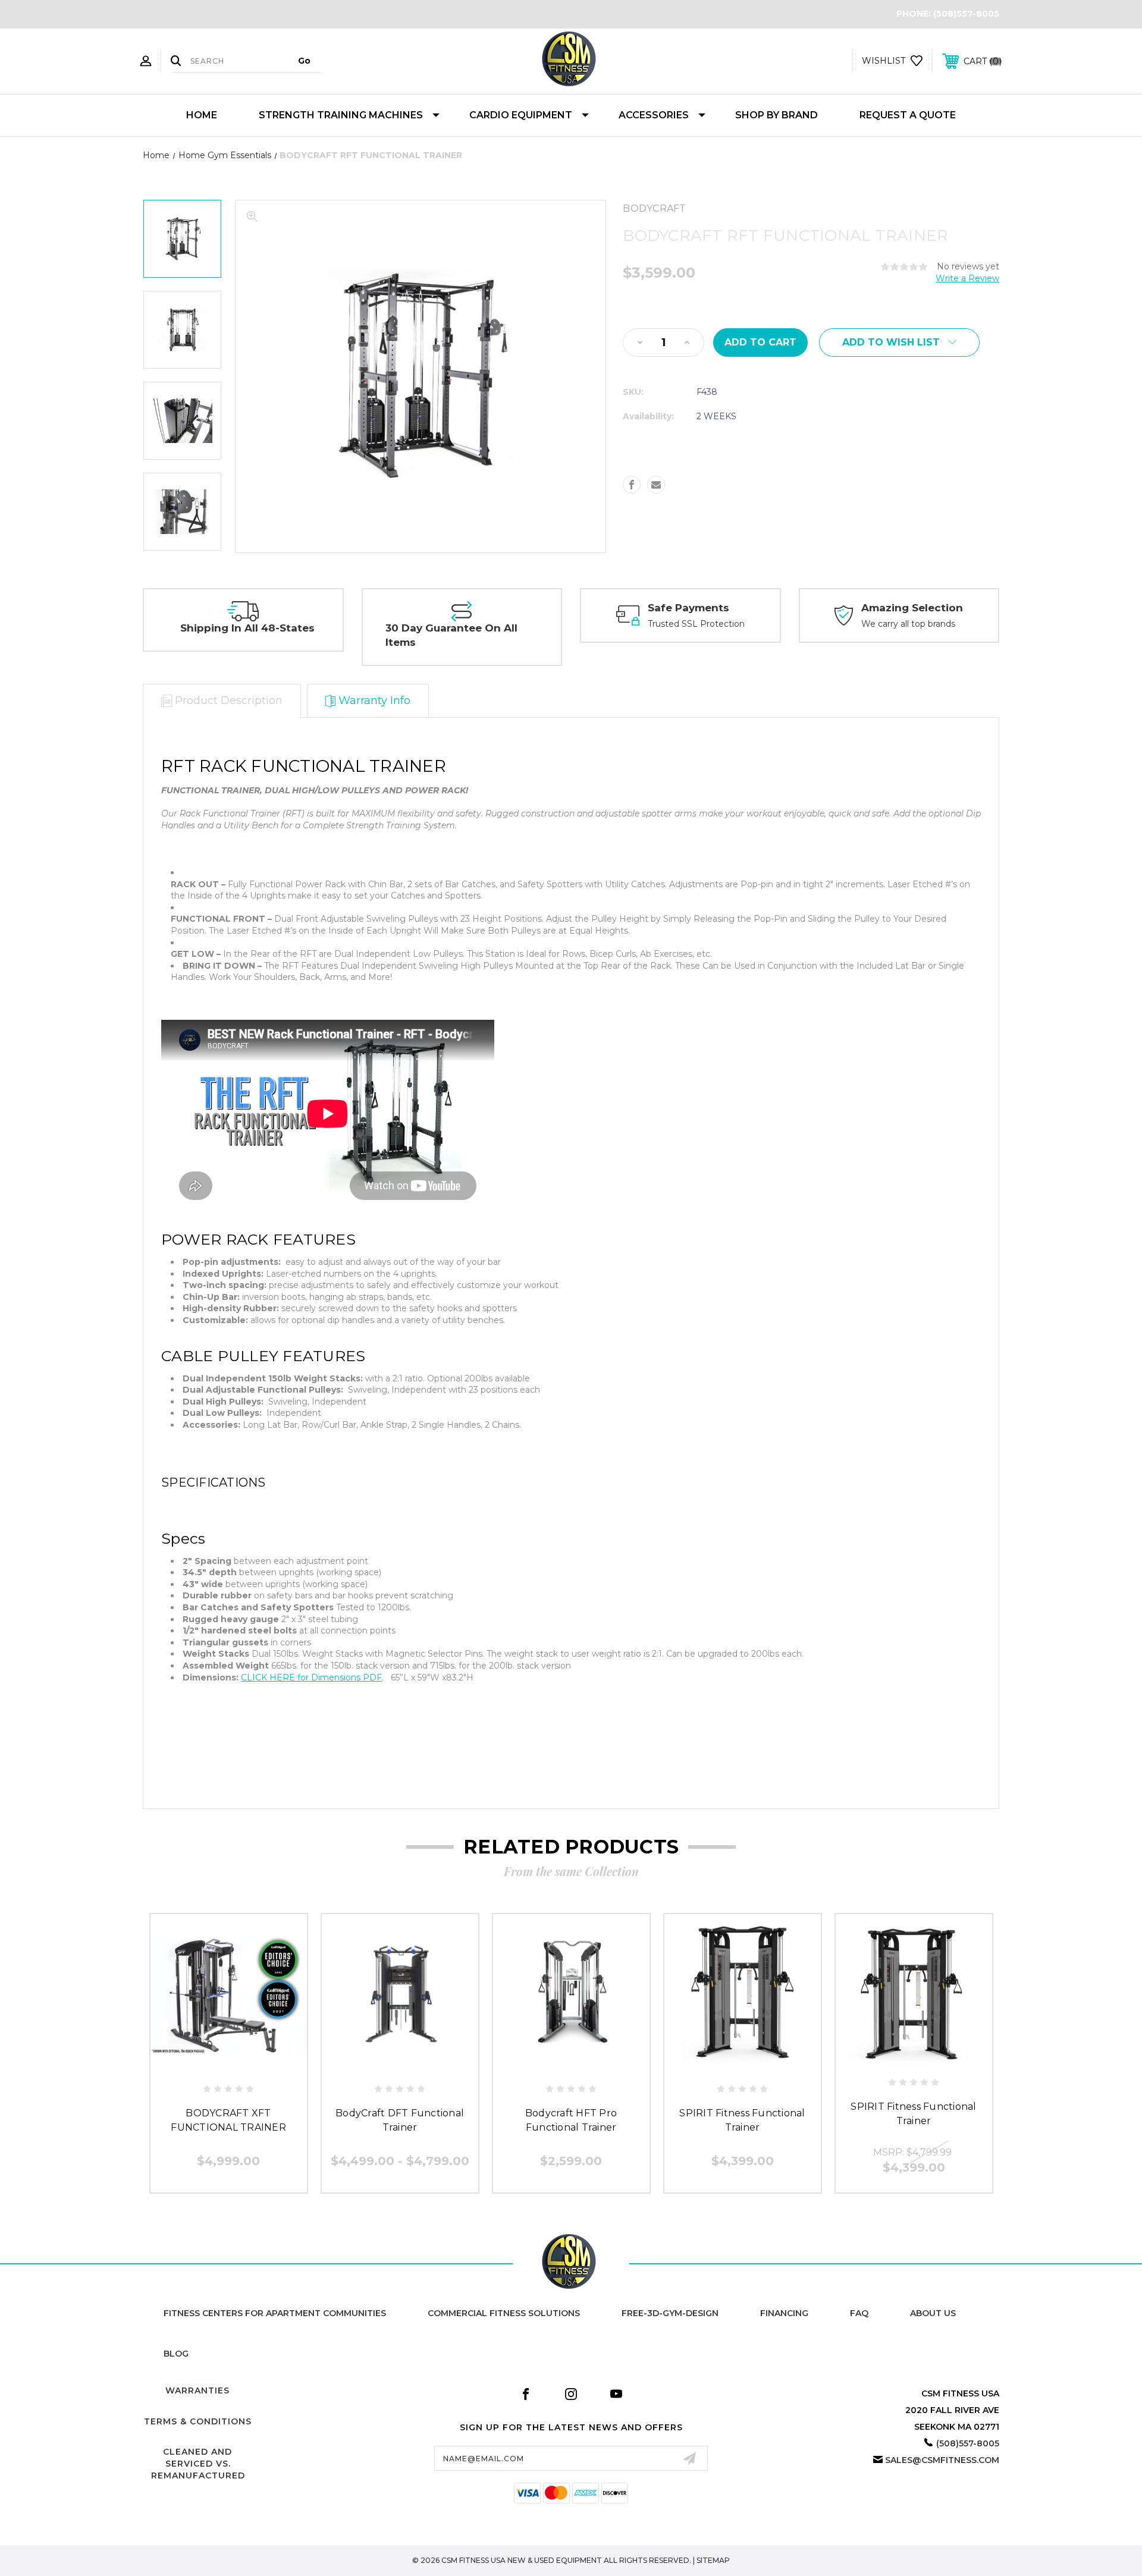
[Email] (656, 485)
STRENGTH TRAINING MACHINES (341, 115)
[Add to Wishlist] (228, 2064)
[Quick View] (202, 2064)
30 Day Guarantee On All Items (451, 635)
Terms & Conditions (198, 2421)
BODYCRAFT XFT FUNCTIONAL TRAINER (228, 2120)
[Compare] (255, 2064)
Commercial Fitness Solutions (504, 2313)
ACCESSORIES (654, 115)
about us (933, 2313)
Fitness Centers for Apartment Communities (275, 2313)
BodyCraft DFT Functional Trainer (400, 2120)
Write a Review (967, 278)
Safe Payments (688, 608)
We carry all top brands (908, 624)
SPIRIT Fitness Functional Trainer (742, 2120)
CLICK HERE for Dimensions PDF (311, 1677)
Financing (784, 2313)
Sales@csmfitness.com (942, 2460)
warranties (197, 2390)
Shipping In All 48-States (247, 628)
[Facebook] (632, 485)
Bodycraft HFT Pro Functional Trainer (571, 2120)
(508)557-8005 (966, 14)
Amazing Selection (912, 608)
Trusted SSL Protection (696, 624)
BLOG (176, 2354)
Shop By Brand (777, 115)
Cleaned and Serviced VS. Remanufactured (198, 2463)
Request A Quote (908, 115)
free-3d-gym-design (670, 2313)
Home (202, 115)
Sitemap (713, 2560)
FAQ (859, 2313)
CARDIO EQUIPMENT (521, 115)
